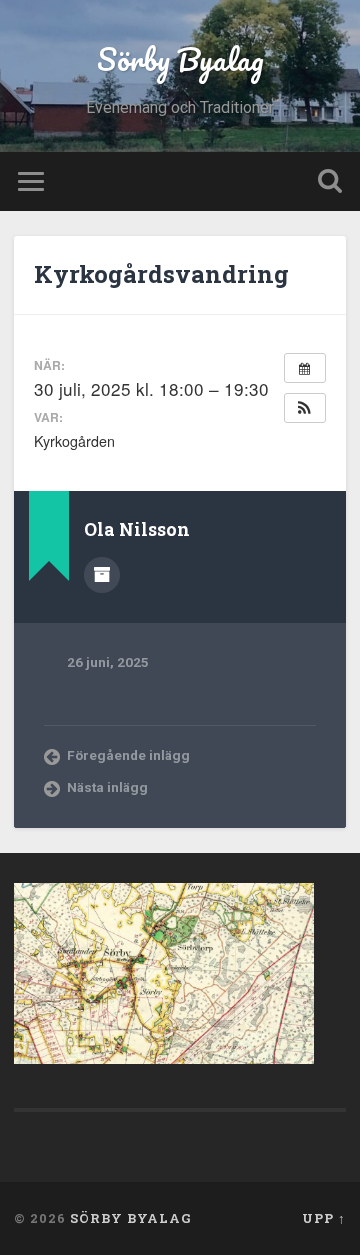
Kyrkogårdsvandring (161, 274)
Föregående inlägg (128, 755)
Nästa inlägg (107, 787)
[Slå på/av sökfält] (330, 181)
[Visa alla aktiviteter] (305, 368)
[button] (305, 408)
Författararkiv (102, 575)
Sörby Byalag (180, 59)
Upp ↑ (324, 1218)
